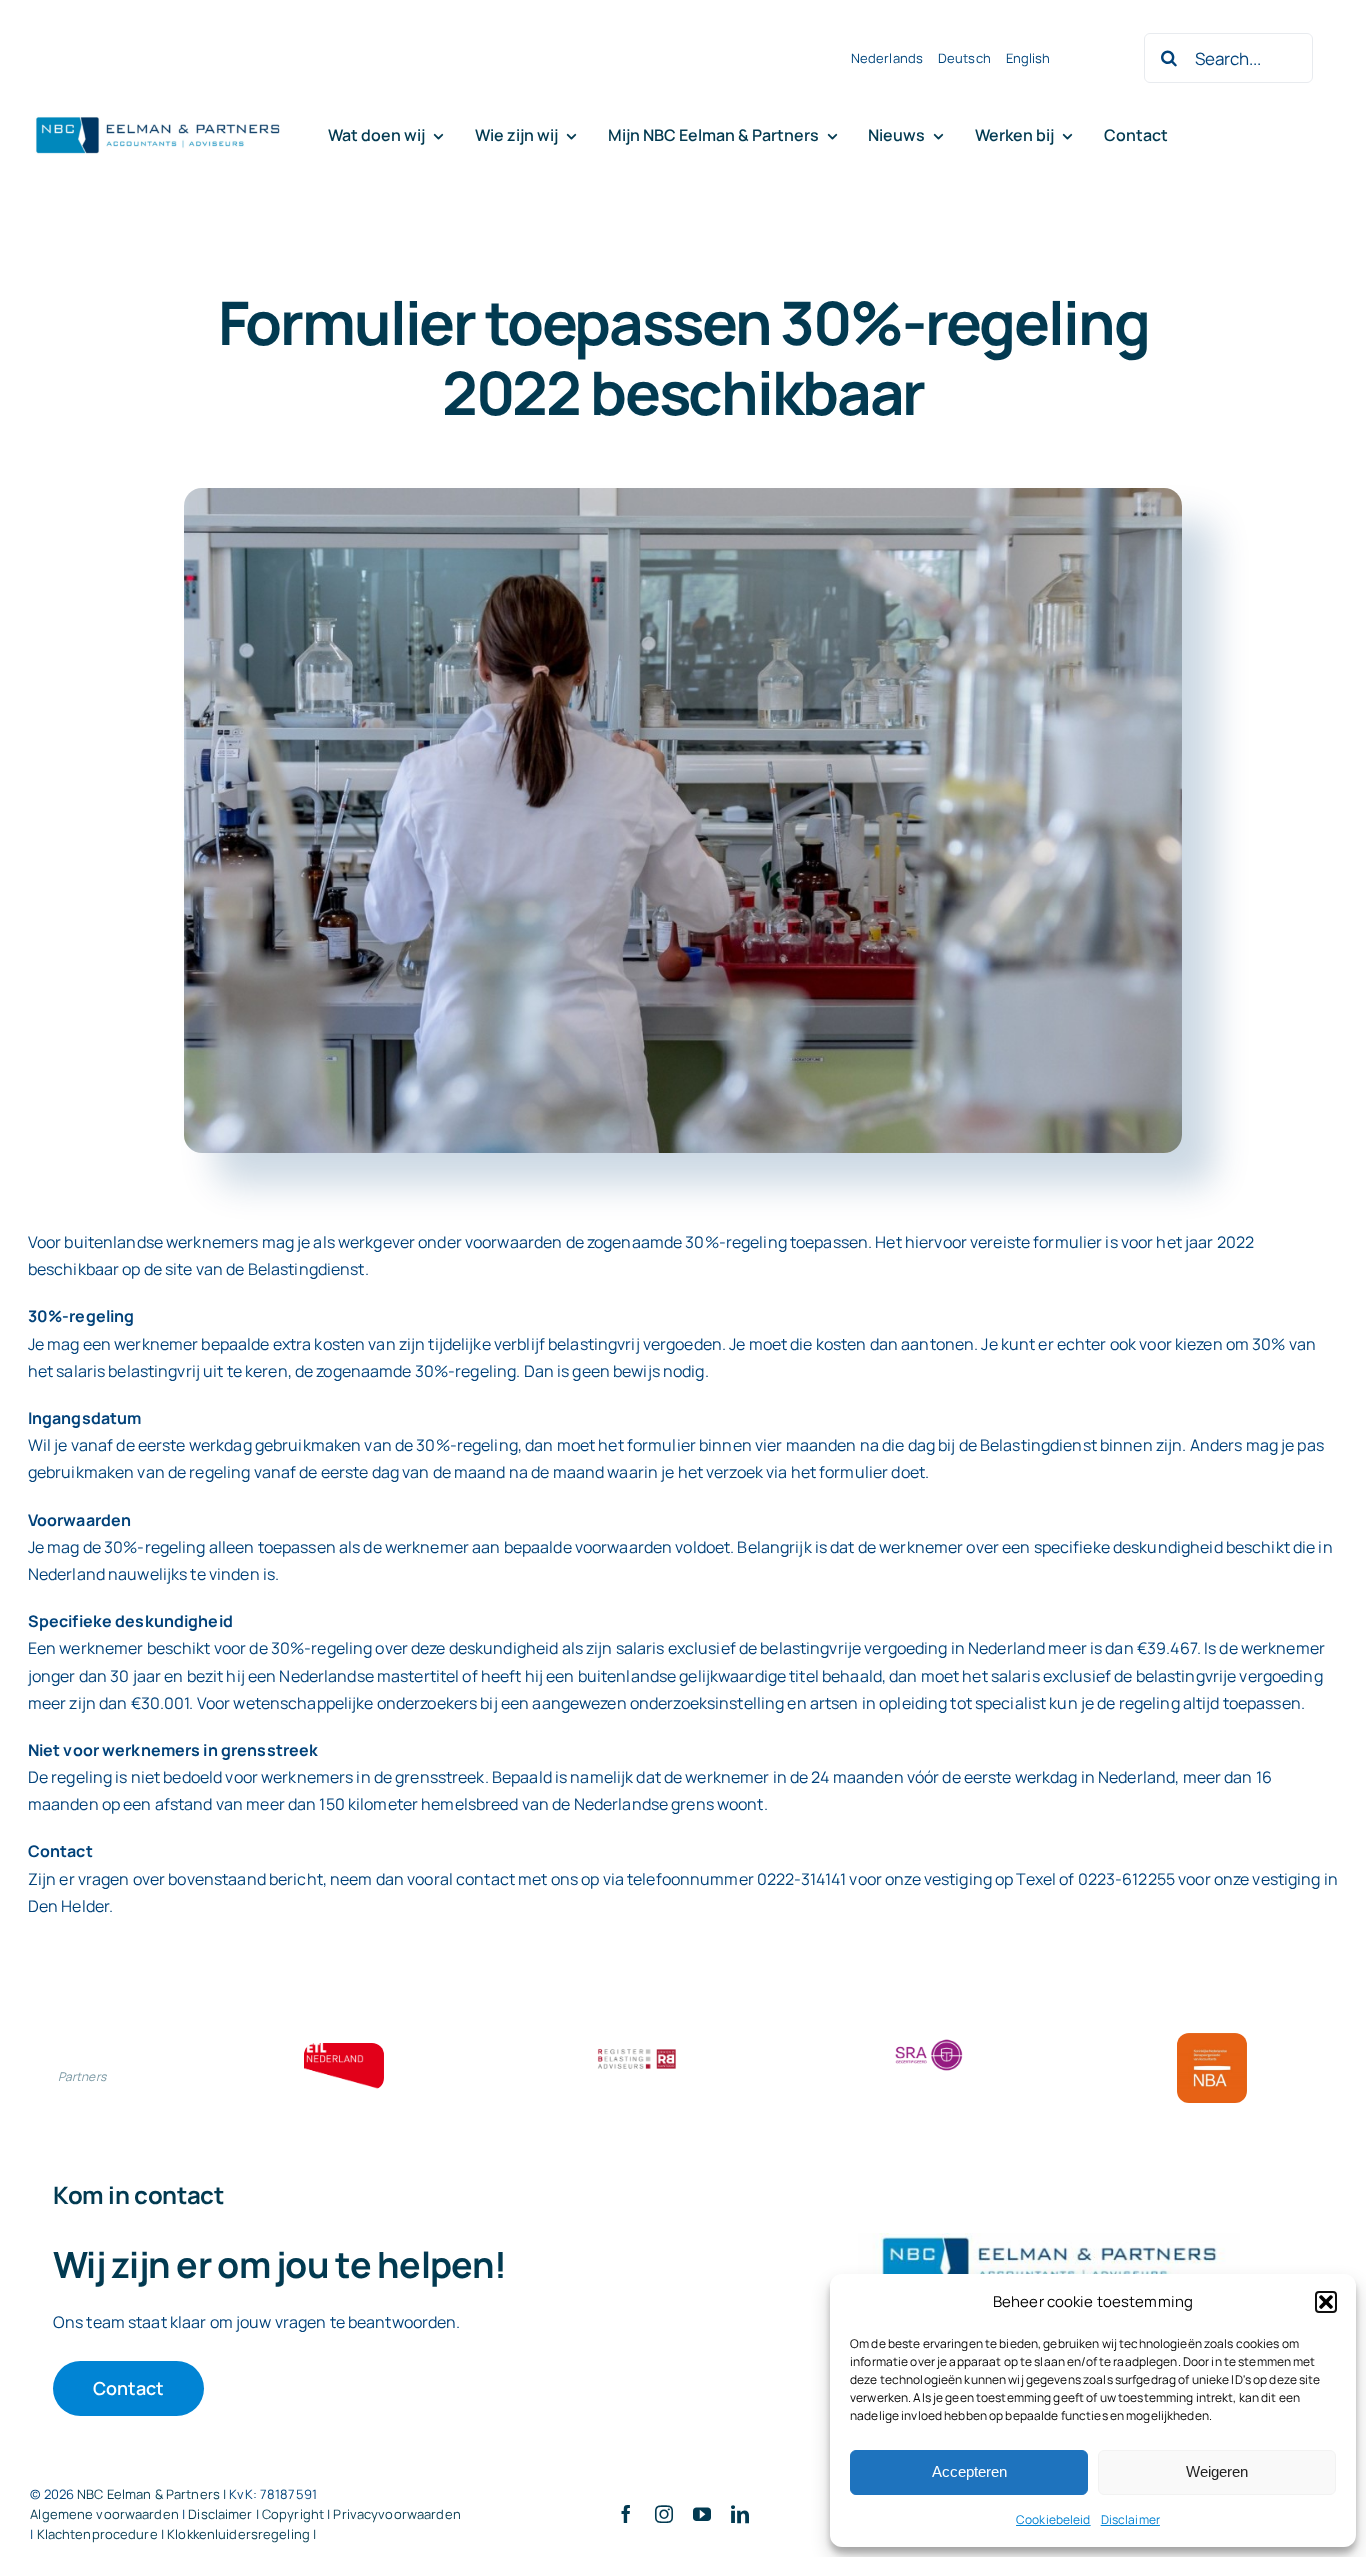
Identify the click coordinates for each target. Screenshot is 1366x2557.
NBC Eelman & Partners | (153, 2494)
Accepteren (969, 2471)
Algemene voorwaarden (104, 2514)
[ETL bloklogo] (344, 2051)
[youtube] (702, 2514)
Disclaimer (1130, 2519)
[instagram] (664, 2514)
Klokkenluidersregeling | (241, 2534)
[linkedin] (740, 2514)
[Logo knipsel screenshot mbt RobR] (158, 118)
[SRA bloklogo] (929, 2041)
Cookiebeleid (1053, 2519)
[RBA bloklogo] (637, 2051)
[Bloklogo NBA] (1212, 2041)
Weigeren (1217, 2471)
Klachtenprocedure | (102, 2534)
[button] (1326, 2302)
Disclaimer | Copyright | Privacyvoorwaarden (324, 2514)
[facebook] (626, 2514)
